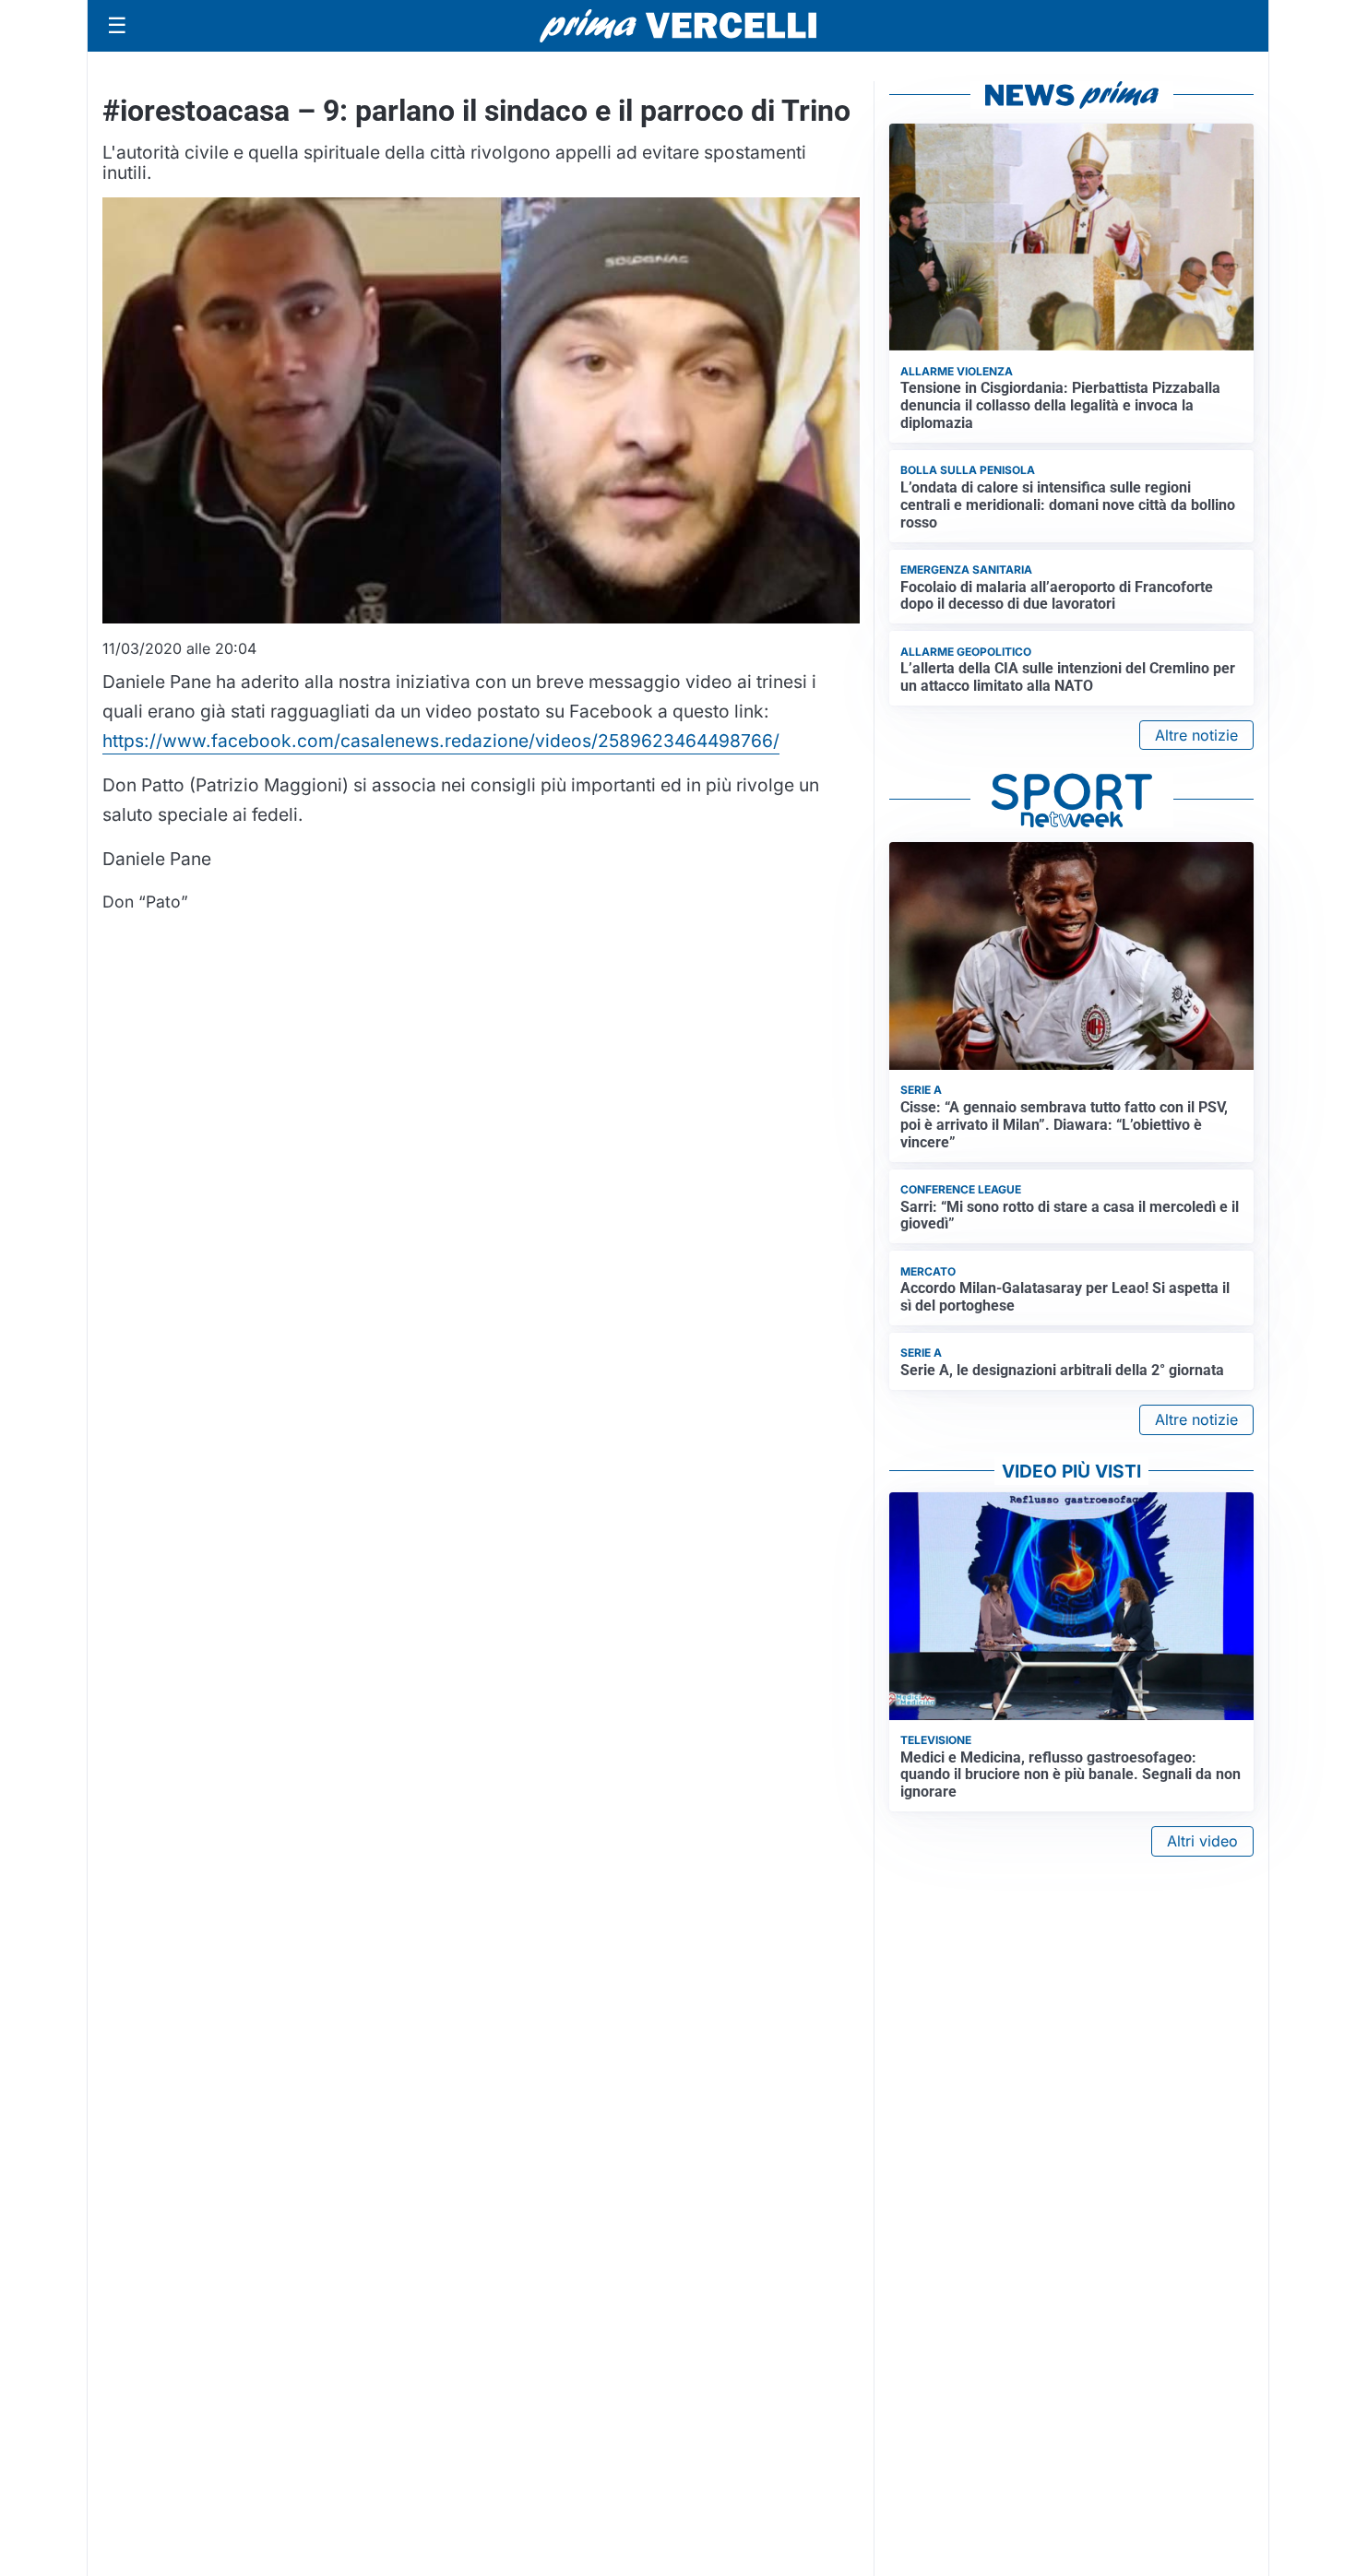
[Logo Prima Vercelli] (678, 26)
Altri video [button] (1202, 1841)
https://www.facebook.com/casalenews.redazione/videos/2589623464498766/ (441, 741)
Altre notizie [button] (1196, 735)
